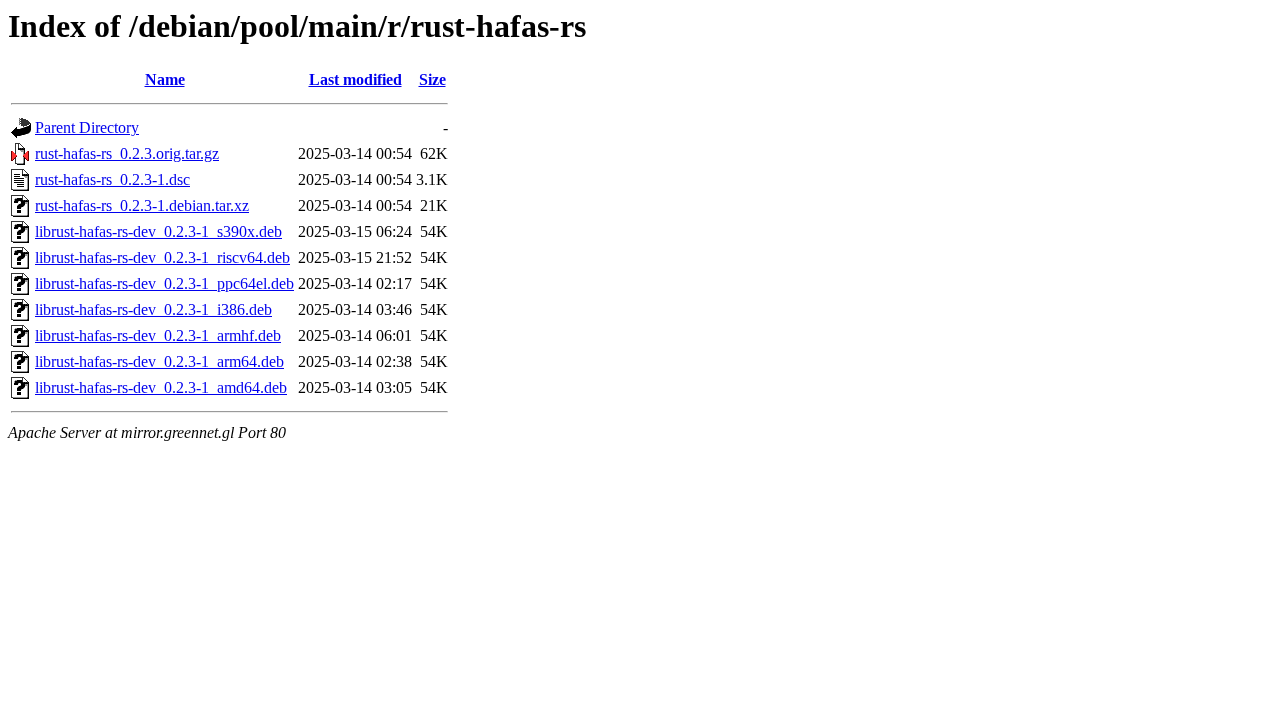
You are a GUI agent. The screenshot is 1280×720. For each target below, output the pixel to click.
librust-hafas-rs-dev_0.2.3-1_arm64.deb (159, 361)
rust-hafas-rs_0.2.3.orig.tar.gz (127, 153)
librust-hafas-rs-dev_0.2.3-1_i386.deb (153, 309)
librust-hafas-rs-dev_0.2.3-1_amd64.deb (161, 387)
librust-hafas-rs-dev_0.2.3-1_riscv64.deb (162, 257)
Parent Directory (87, 127)
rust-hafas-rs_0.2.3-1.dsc (112, 179)
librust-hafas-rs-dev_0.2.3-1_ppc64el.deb (164, 283)
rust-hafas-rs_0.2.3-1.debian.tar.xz (142, 205)
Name (165, 79)
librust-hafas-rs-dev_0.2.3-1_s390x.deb (158, 231)
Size (432, 79)
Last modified (355, 79)
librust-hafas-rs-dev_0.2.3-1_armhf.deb (158, 335)
